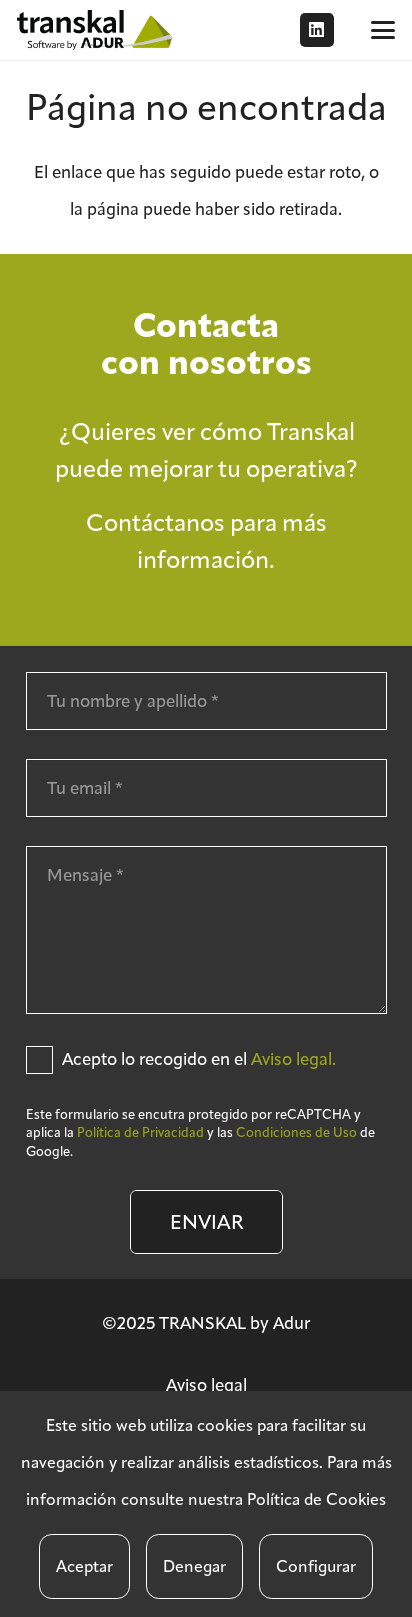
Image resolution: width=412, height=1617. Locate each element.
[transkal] (97, 30)
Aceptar (84, 1566)
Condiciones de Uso (296, 1132)
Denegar (194, 1566)
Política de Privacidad (140, 1132)
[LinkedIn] (317, 30)
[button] (382, 30)
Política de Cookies (316, 1499)
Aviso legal (206, 1385)
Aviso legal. (293, 1059)
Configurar (316, 1566)
